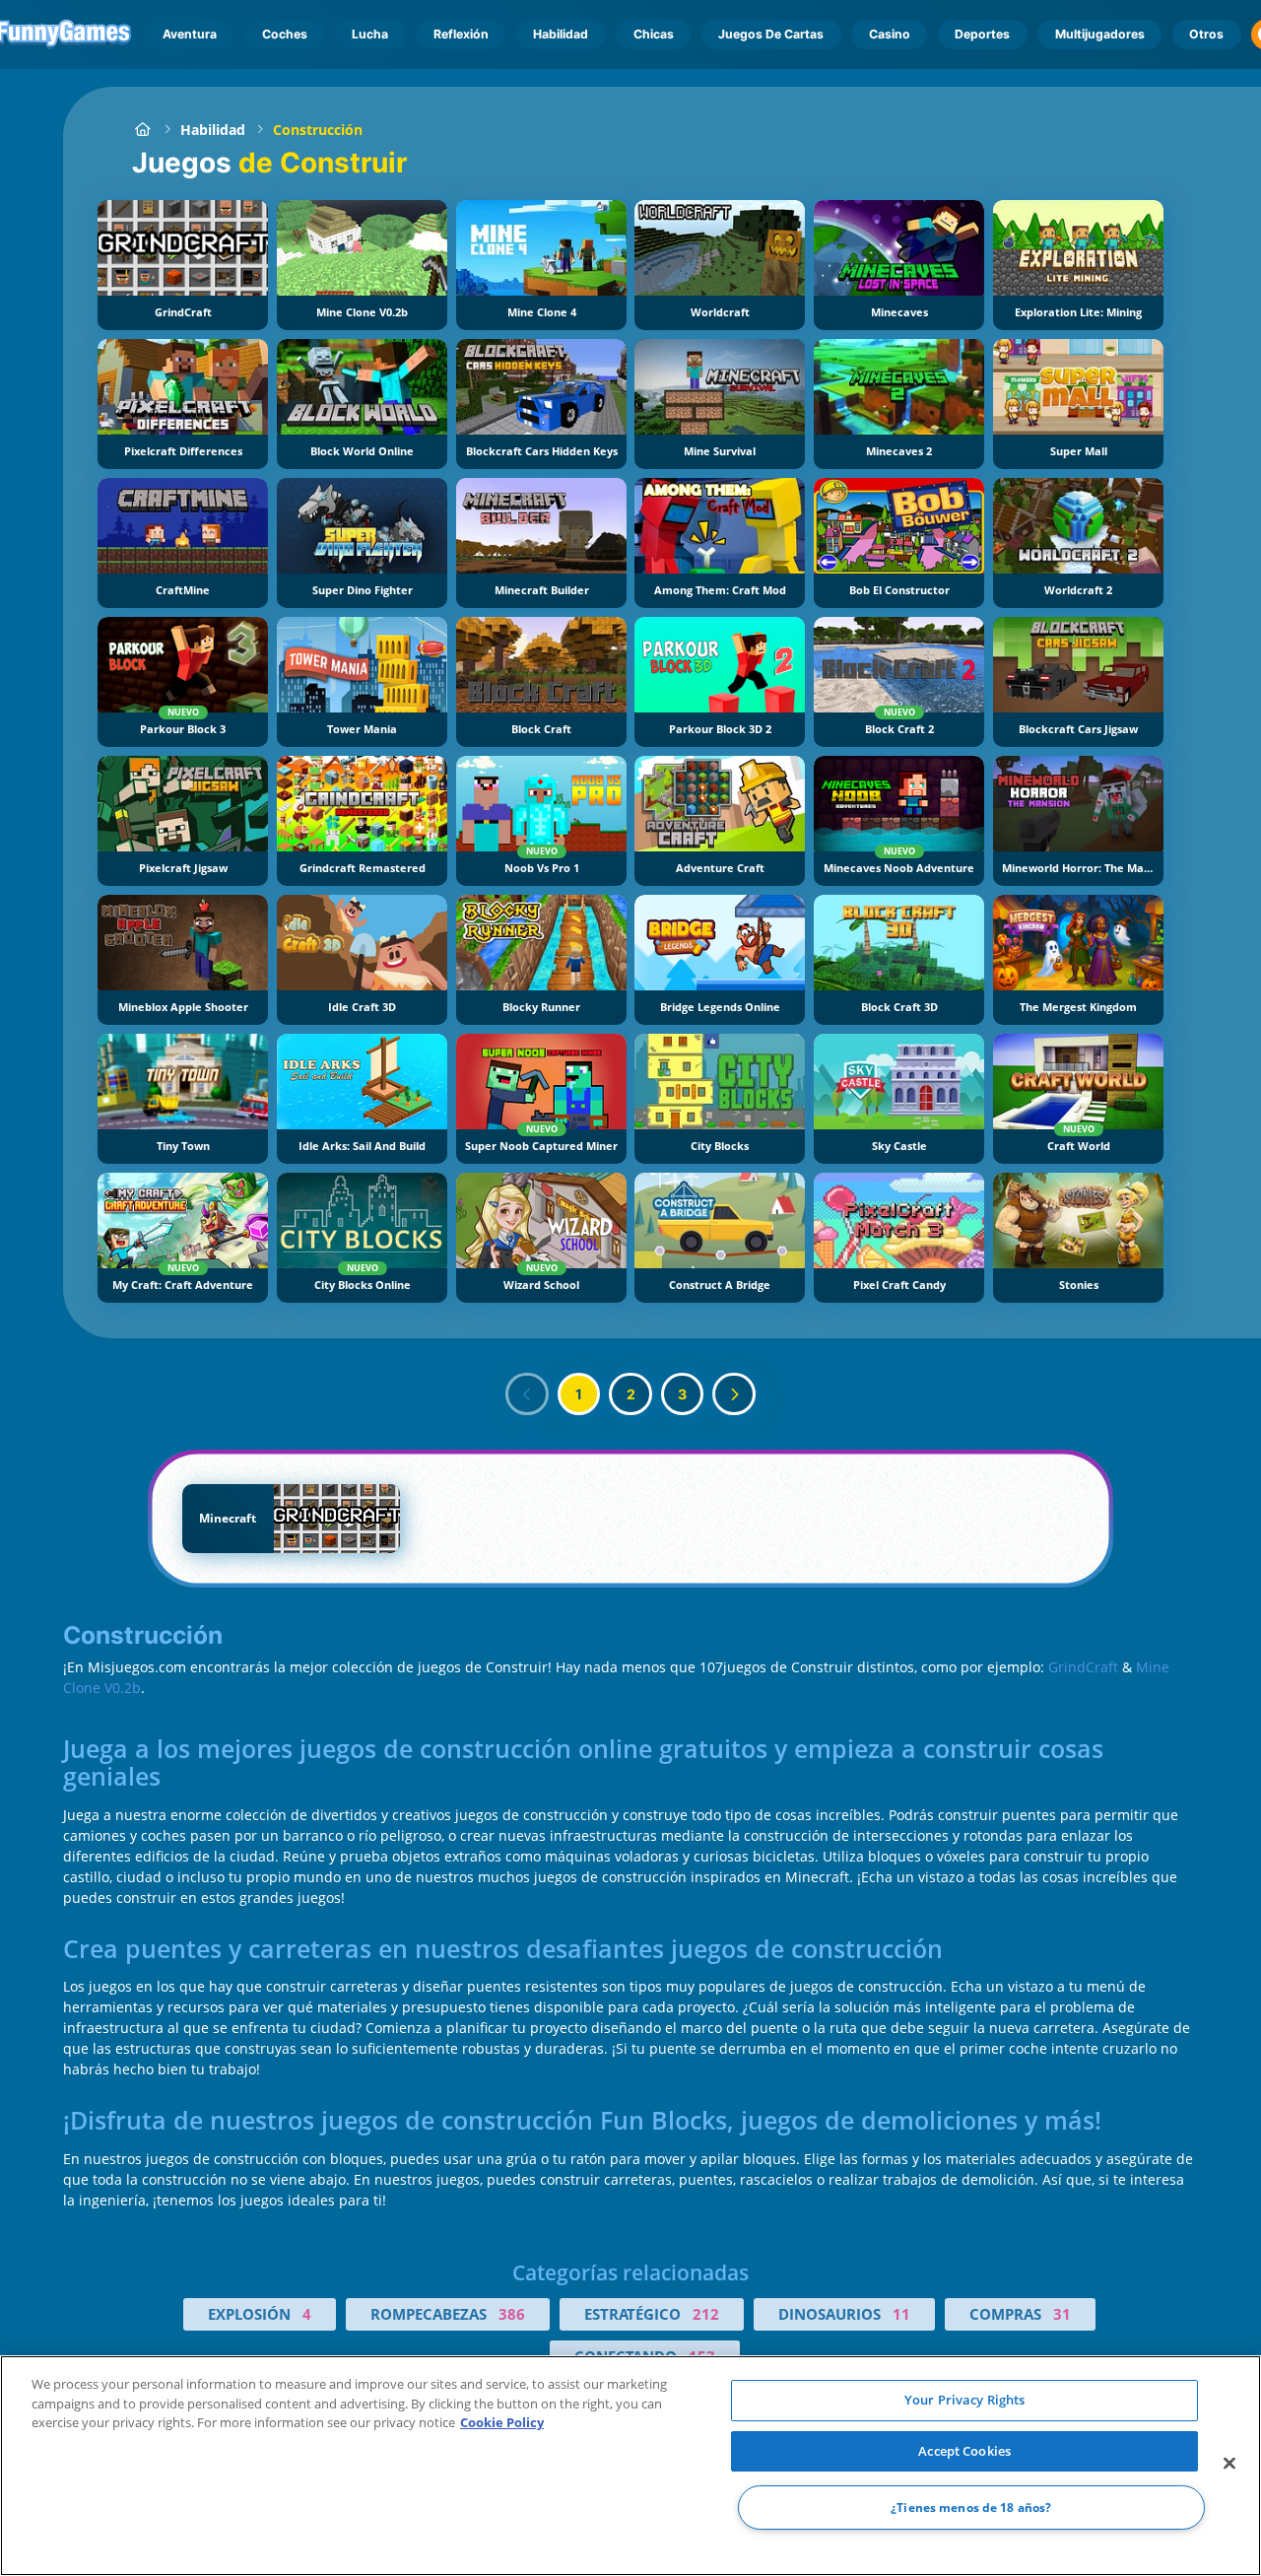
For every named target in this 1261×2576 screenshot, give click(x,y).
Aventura (190, 34)
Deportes (982, 34)
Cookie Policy (502, 2422)
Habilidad (561, 34)
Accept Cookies (964, 2451)
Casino (890, 34)
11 (901, 2314)
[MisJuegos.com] (142, 130)
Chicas (654, 34)
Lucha (370, 34)
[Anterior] (527, 1394)
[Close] (1229, 2464)
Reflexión (461, 34)
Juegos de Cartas (771, 34)
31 (1062, 2314)
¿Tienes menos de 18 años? (971, 2508)
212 (706, 2314)
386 (512, 2314)
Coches (285, 34)
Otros (1206, 34)
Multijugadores (1100, 34)
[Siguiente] (734, 1394)
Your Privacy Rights (964, 2400)
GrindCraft (1083, 1667)
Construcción (318, 130)
